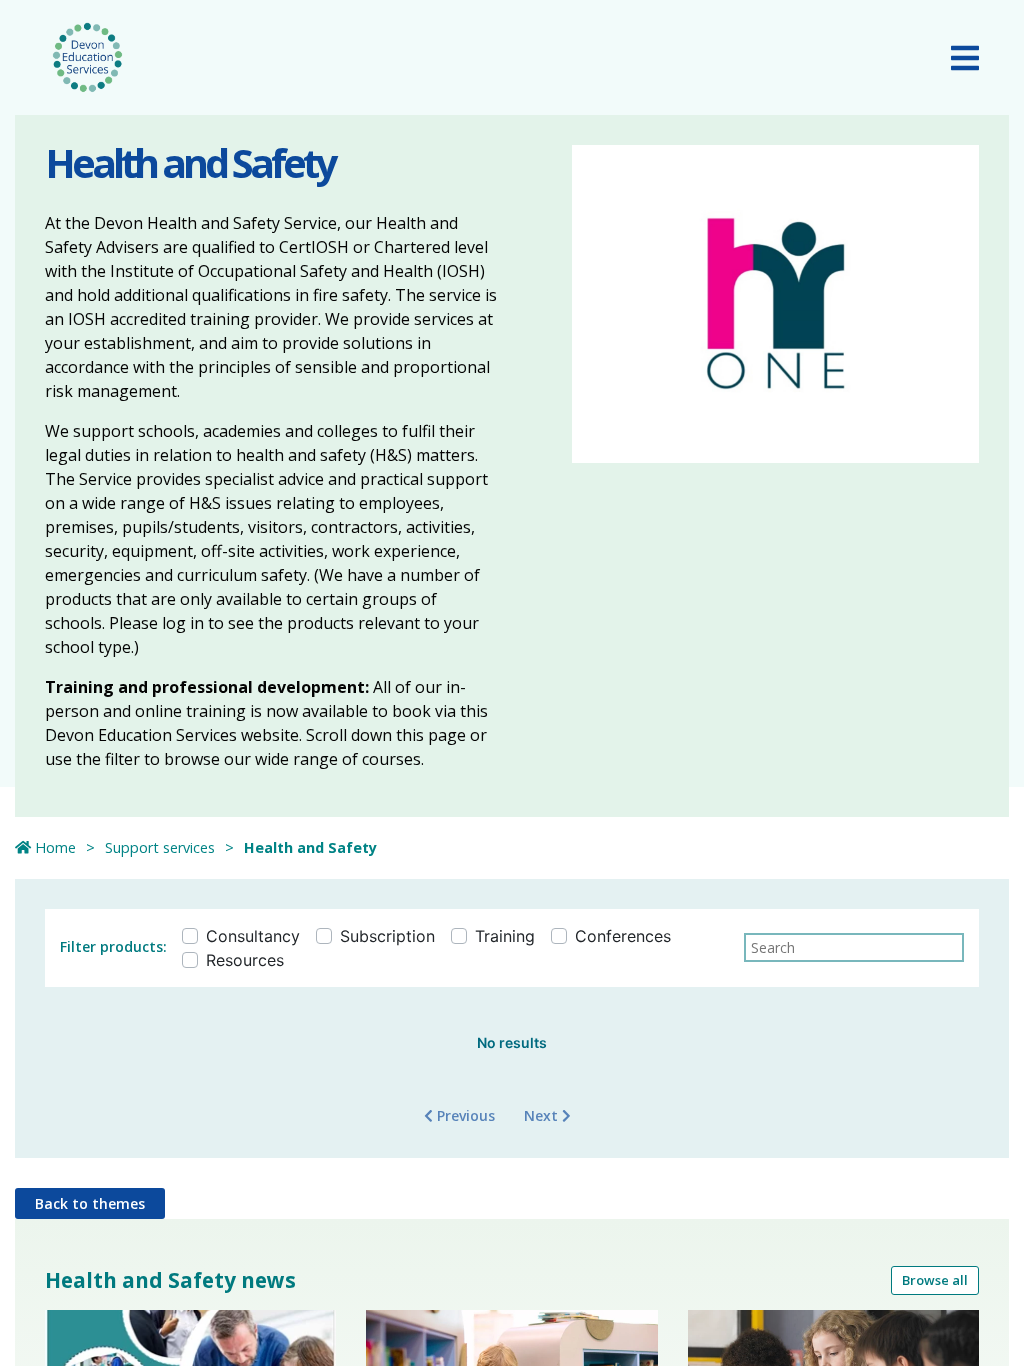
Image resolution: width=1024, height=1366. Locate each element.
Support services (160, 847)
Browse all (935, 1280)
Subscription (387, 936)
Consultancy (253, 936)
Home (53, 847)
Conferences (623, 936)
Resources (245, 960)
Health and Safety (310, 847)
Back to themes (90, 1203)
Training (505, 936)
